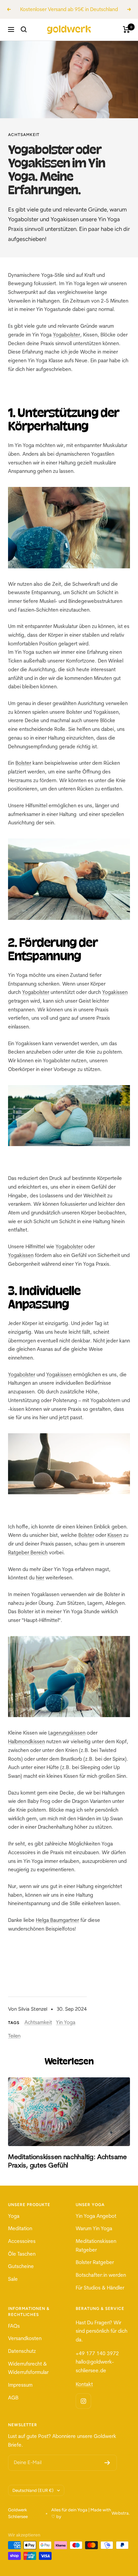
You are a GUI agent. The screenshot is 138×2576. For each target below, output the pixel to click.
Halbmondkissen (26, 1750)
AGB (13, 2406)
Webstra (120, 2522)
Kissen (115, 1544)
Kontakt (84, 2393)
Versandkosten (25, 2347)
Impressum (20, 2394)
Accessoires (22, 2250)
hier (40, 1586)
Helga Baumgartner (57, 1929)
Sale (13, 2288)
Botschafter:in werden (101, 2284)
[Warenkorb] (126, 38)
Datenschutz (22, 2360)
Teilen (14, 2045)
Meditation (20, 2237)
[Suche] (24, 38)
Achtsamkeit (24, 143)
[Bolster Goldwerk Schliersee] (69, 888)
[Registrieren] (107, 2471)
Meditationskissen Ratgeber (96, 2254)
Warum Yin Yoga (94, 2237)
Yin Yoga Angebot (96, 2224)
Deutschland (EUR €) (33, 2499)
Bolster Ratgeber (95, 2271)
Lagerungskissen (67, 1741)
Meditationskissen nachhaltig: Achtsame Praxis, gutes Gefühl (67, 2169)
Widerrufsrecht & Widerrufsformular (28, 2376)
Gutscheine (21, 2275)
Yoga (14, 2224)
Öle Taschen (22, 2262)
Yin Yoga (66, 2031)
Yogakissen (115, 1001)
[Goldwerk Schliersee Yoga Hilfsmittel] (69, 536)
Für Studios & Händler (100, 2296)
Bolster (23, 772)
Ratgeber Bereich (28, 1561)
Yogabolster (66, 343)
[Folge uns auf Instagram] (83, 2410)
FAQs (14, 2334)
